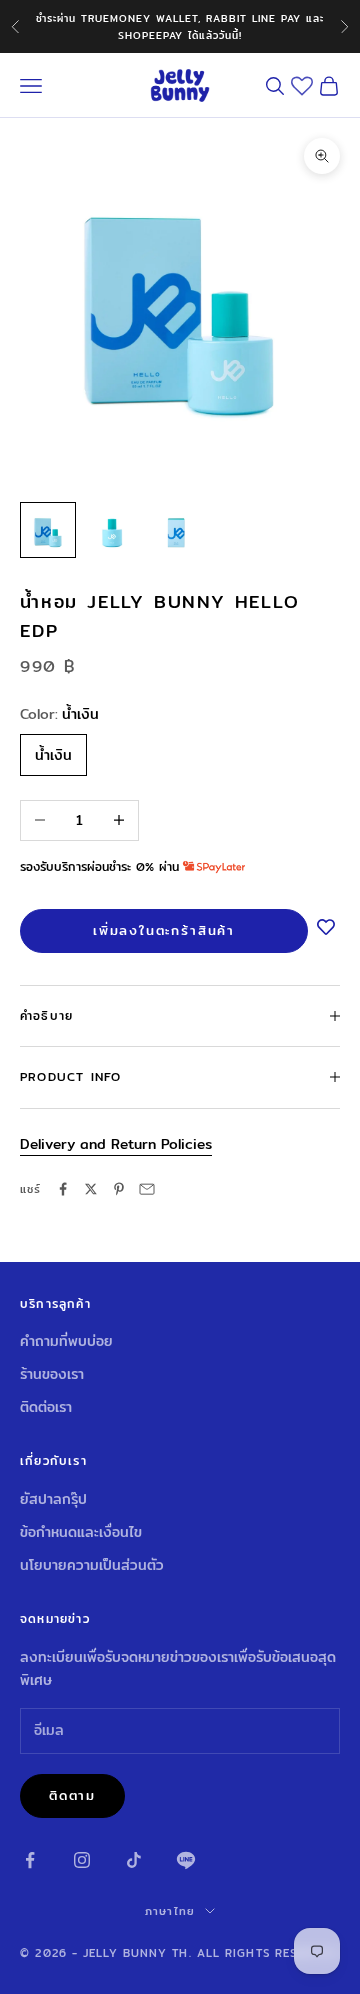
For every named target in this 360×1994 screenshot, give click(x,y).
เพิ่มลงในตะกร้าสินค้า (164, 930)
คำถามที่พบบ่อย (66, 1341)
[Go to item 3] (176, 530)
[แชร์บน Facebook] (63, 1189)
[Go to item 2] (112, 530)
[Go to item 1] (48, 530)
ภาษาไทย (170, 1911)
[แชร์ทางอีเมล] (147, 1189)
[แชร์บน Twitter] (91, 1189)
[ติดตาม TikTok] (134, 1860)
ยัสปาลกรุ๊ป (53, 1499)
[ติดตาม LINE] (186, 1860)
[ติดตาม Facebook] (30, 1860)
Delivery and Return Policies (116, 1144)
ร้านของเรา (52, 1374)
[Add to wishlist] (326, 929)
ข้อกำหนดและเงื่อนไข (81, 1532)
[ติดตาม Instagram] (82, 1860)
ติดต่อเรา (46, 1407)
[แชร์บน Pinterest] (119, 1189)
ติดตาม (72, 1795)
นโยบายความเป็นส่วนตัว (92, 1565)
